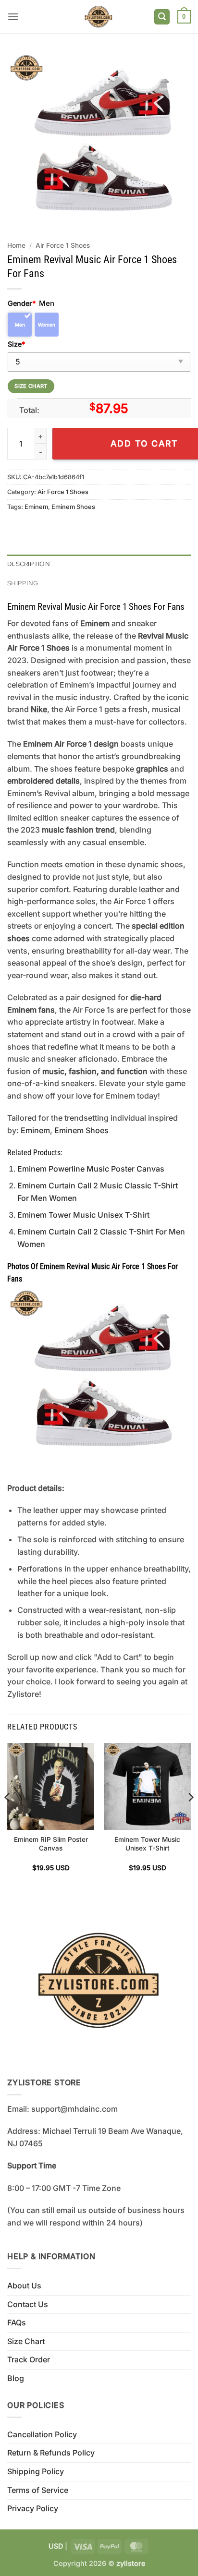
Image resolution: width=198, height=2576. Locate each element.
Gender (22, 303)
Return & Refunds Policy (51, 2453)
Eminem (36, 507)
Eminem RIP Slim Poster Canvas (51, 1844)
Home (16, 245)
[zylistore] (99, 17)
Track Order (29, 2359)
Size (16, 344)
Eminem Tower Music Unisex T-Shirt (83, 1215)
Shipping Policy (36, 2471)
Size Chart (26, 2341)
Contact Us (28, 2304)
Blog (16, 2378)
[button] (13, 17)
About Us (24, 2286)
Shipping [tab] (23, 583)
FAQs (17, 2322)
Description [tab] (29, 564)
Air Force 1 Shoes (63, 245)
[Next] (190, 1816)
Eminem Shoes (73, 507)
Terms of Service (38, 2490)
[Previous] (8, 1816)
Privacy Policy (33, 2508)
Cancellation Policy (42, 2434)
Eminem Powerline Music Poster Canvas (91, 1169)
